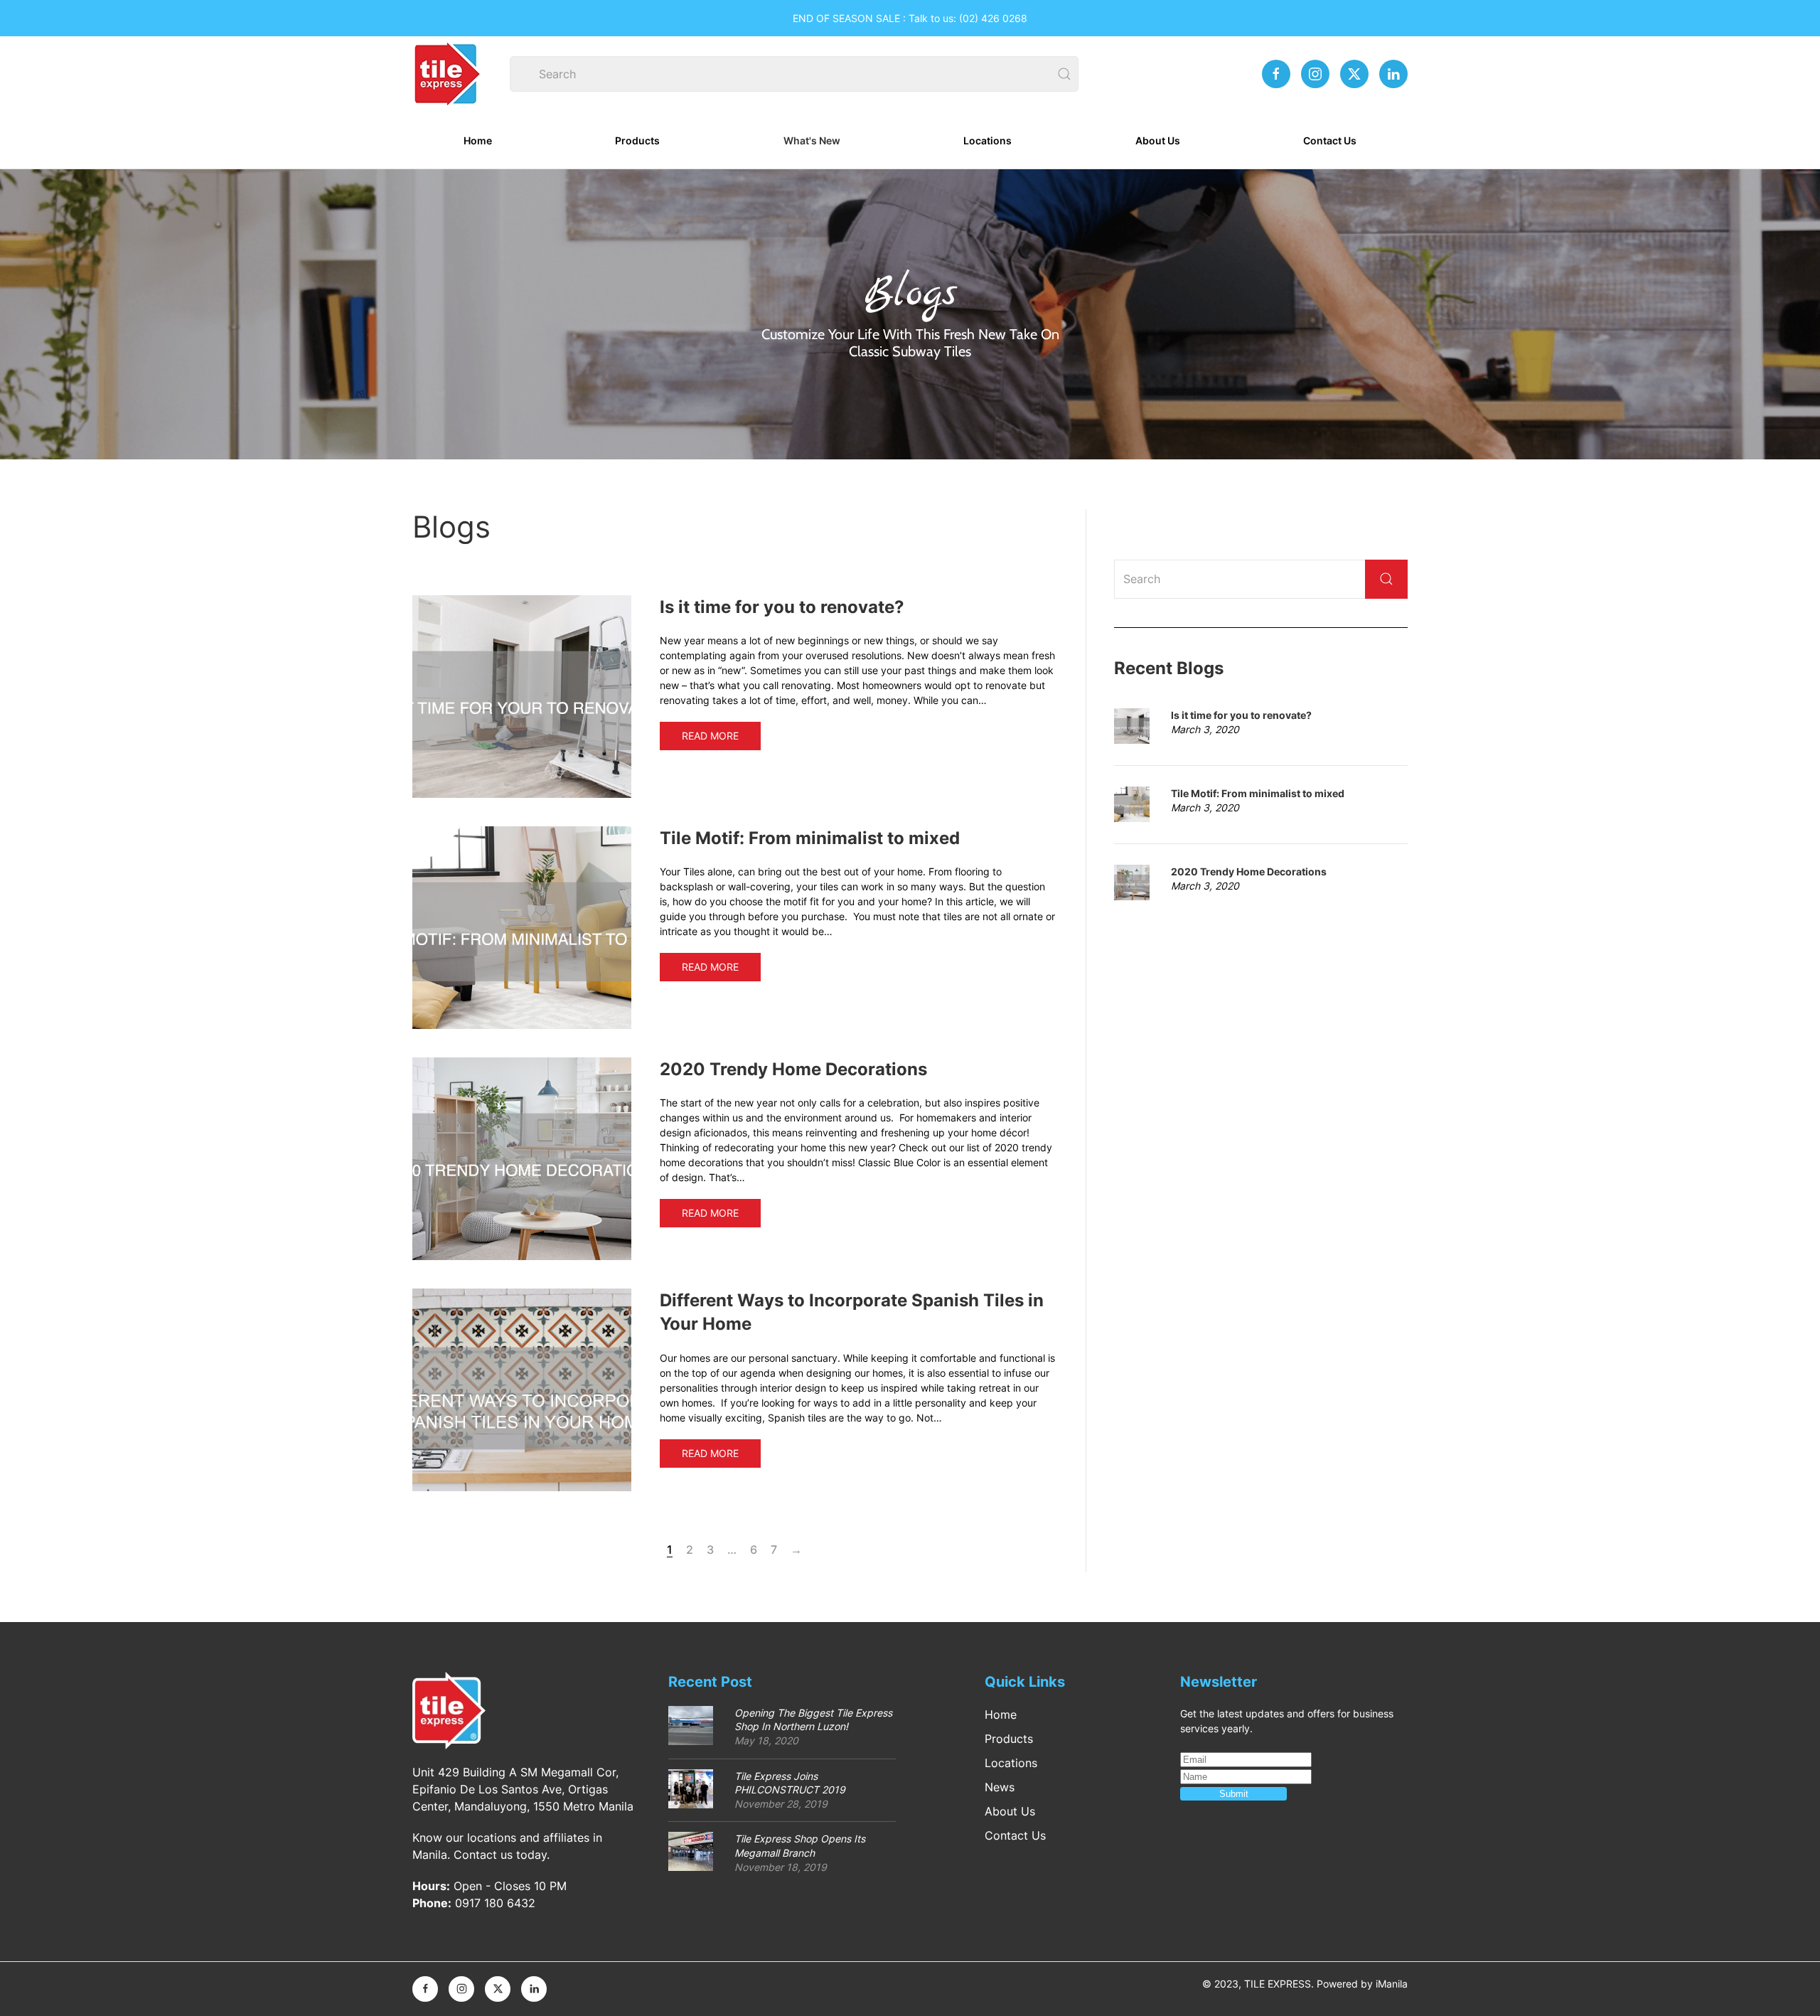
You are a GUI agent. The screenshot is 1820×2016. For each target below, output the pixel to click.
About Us (1158, 140)
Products (637, 140)
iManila (1392, 1984)
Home (478, 140)
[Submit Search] (1386, 579)
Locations (987, 140)
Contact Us (1330, 140)
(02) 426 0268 (993, 18)
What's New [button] (812, 140)
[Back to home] (448, 74)
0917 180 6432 (495, 1903)
